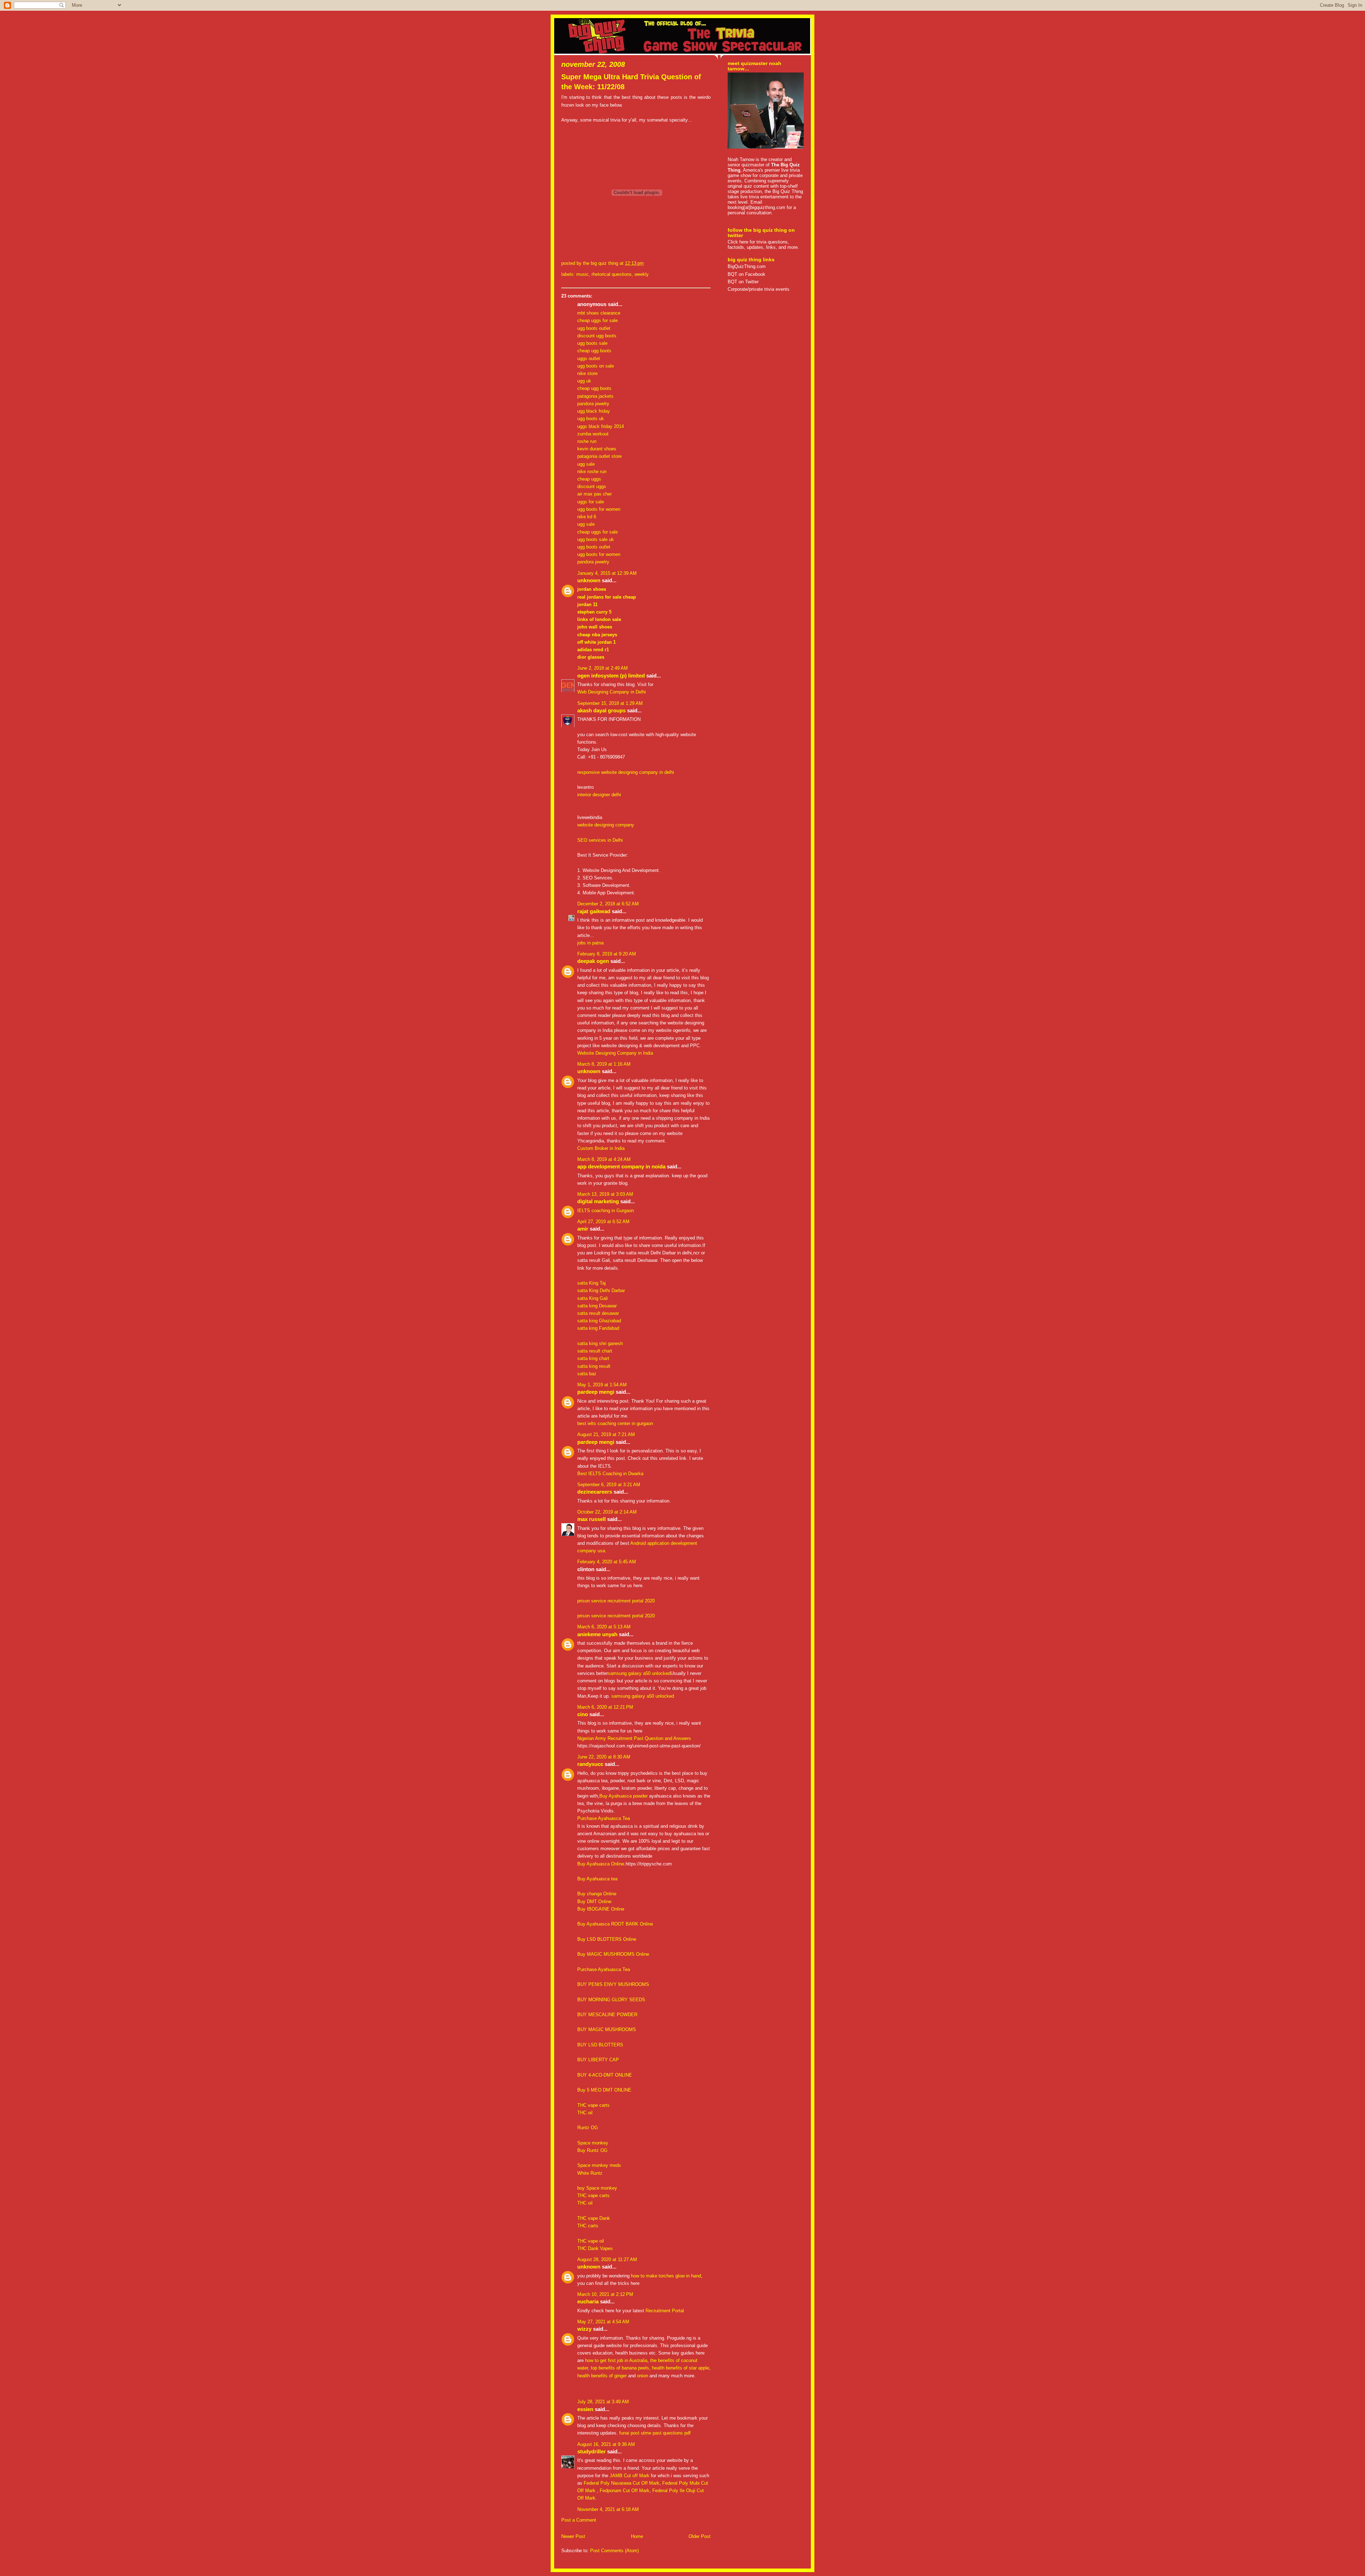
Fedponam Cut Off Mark (625, 2491)
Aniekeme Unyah (597, 1634)
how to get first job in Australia (616, 2360)
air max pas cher (595, 494)
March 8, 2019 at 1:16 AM (604, 1064)
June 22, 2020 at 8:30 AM (604, 1757)
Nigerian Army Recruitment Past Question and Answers (634, 1738)
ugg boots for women (599, 509)
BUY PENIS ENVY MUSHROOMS (613, 1984)
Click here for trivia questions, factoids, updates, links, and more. (763, 245)
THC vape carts (593, 2105)
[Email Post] (646, 263)
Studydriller (591, 2452)
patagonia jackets (595, 396)
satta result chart (595, 1351)
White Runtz (590, 2173)
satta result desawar (598, 1313)
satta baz (587, 1374)
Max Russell (591, 1519)
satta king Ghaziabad (599, 1321)
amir (583, 1229)
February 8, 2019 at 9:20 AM (607, 954)
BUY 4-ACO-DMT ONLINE (605, 2075)
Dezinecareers (595, 1492)
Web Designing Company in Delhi (612, 692)
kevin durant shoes (597, 449)
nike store (587, 373)
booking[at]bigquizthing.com (756, 207)
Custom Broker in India (601, 1148)
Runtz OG (588, 2128)
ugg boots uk (591, 419)
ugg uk (584, 381)
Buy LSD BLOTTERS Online (607, 1939)
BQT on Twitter (743, 282)
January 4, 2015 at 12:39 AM (607, 573)
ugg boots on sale (596, 366)
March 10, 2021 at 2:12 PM (605, 2294)
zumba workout (593, 434)
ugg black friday (594, 411)
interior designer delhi (599, 795)
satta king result (594, 1366)
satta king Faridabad (598, 1328)
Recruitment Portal (665, 2311)
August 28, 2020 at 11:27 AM (607, 2259)
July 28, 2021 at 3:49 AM (603, 2402)
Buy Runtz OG (592, 2150)
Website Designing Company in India (615, 1053)
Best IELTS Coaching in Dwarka (610, 1474)
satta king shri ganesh (600, 1343)
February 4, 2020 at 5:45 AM (607, 1562)
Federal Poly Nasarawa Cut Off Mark (622, 2483)
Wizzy (584, 2329)
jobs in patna (590, 943)
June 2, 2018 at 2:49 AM (603, 668)
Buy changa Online (597, 1894)
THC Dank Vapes (595, 2248)
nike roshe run (592, 472)
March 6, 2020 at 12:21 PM (605, 1707)
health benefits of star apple (681, 2368)
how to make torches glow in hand (666, 2276)
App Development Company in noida (621, 1167)
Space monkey (593, 2143)
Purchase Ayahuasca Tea (604, 1818)
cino (583, 1714)
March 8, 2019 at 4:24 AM (604, 1159)
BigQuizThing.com (747, 266)
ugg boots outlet (594, 328)
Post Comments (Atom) (614, 2551)
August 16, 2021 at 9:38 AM (606, 2444)
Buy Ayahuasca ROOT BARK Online (615, 1924)
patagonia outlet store (599, 456)
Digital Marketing (598, 1201)
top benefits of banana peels (620, 2368)
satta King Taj (591, 1283)
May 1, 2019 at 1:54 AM (602, 1385)
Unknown (589, 580)
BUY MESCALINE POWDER (607, 2015)
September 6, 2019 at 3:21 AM (609, 1485)
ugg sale (586, 464)
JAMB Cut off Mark (630, 2476)
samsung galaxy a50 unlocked (639, 1673)
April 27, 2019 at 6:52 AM (603, 1222)
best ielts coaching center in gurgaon (615, 1423)
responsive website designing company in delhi (626, 772)
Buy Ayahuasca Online (601, 1864)
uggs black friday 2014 (601, 426)
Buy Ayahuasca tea (597, 1879)
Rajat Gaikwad (594, 911)
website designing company (606, 825)
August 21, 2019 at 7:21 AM (606, 1434)
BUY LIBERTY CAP (598, 2060)
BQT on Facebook (746, 274)
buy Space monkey (597, 2188)
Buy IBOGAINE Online (601, 1909)
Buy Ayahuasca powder (623, 1796)
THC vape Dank (594, 2218)
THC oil (585, 2113)
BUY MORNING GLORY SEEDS (611, 2000)
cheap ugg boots (594, 351)
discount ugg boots (597, 336)
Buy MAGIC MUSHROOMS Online (613, 1954)
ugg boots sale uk (596, 539)
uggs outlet (589, 358)
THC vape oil (591, 2241)
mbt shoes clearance (599, 313)
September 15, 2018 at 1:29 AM (610, 703)
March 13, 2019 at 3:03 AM (605, 1194)
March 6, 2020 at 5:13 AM (604, 1627)
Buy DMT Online (594, 1902)
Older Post (700, 2536)
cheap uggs (589, 479)
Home (637, 2536)
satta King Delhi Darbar (601, 1290)
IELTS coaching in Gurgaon (606, 1211)
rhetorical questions (612, 274)
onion (643, 2376)
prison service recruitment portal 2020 (616, 1601)
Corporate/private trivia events (759, 289)
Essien (585, 2409)
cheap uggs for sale (598, 320)
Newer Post (573, 2536)
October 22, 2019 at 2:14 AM (607, 1512)
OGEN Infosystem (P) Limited (611, 676)
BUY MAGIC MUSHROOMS (607, 2029)
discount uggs (592, 486)
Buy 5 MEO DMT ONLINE (604, 2090)
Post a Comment (579, 2520)
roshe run (587, 441)
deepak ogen (593, 961)
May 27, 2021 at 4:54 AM (603, 2322)
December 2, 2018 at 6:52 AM (608, 904)
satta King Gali (593, 1298)
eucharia (588, 2302)
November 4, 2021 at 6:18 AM (608, 2509)
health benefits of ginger (602, 2376)
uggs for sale (591, 502)
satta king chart (593, 1358)
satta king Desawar (597, 1306)
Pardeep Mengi (596, 1392)
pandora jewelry (593, 404)
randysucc (590, 1764)
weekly (642, 274)
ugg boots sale (592, 343)
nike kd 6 (587, 517)
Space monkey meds (599, 2165)
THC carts (588, 2226)
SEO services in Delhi (600, 840)
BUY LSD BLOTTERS (600, 2045)
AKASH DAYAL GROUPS (601, 711)
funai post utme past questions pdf (655, 2433)
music (582, 274)
